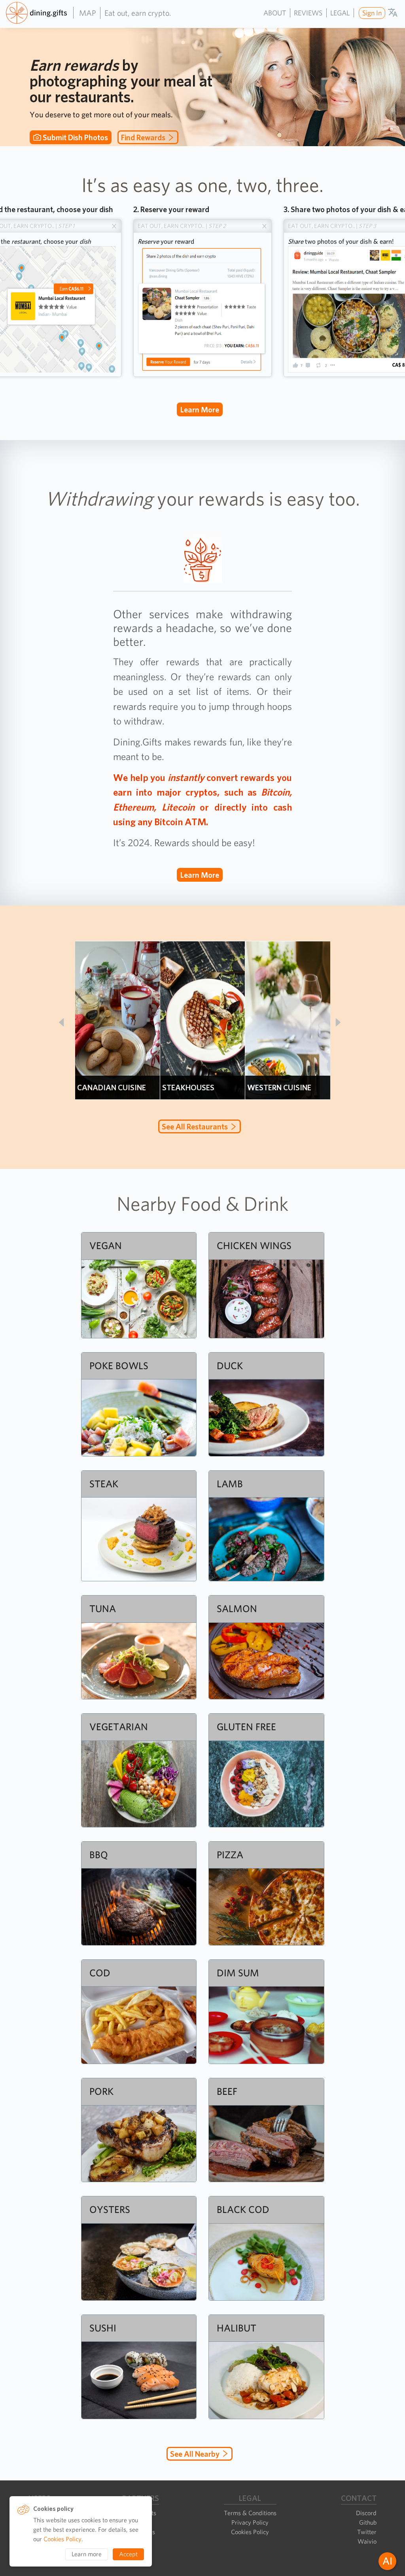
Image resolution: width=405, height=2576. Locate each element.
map (88, 13)
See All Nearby (195, 2454)
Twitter (367, 2532)
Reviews (308, 13)
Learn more (200, 410)
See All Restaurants (195, 1127)
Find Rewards (143, 137)
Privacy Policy (250, 2522)
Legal (340, 13)
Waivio (367, 2541)
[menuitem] (371, 13)
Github (368, 2522)
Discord (366, 2513)
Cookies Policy (250, 2532)
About (275, 13)
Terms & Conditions (250, 2513)
